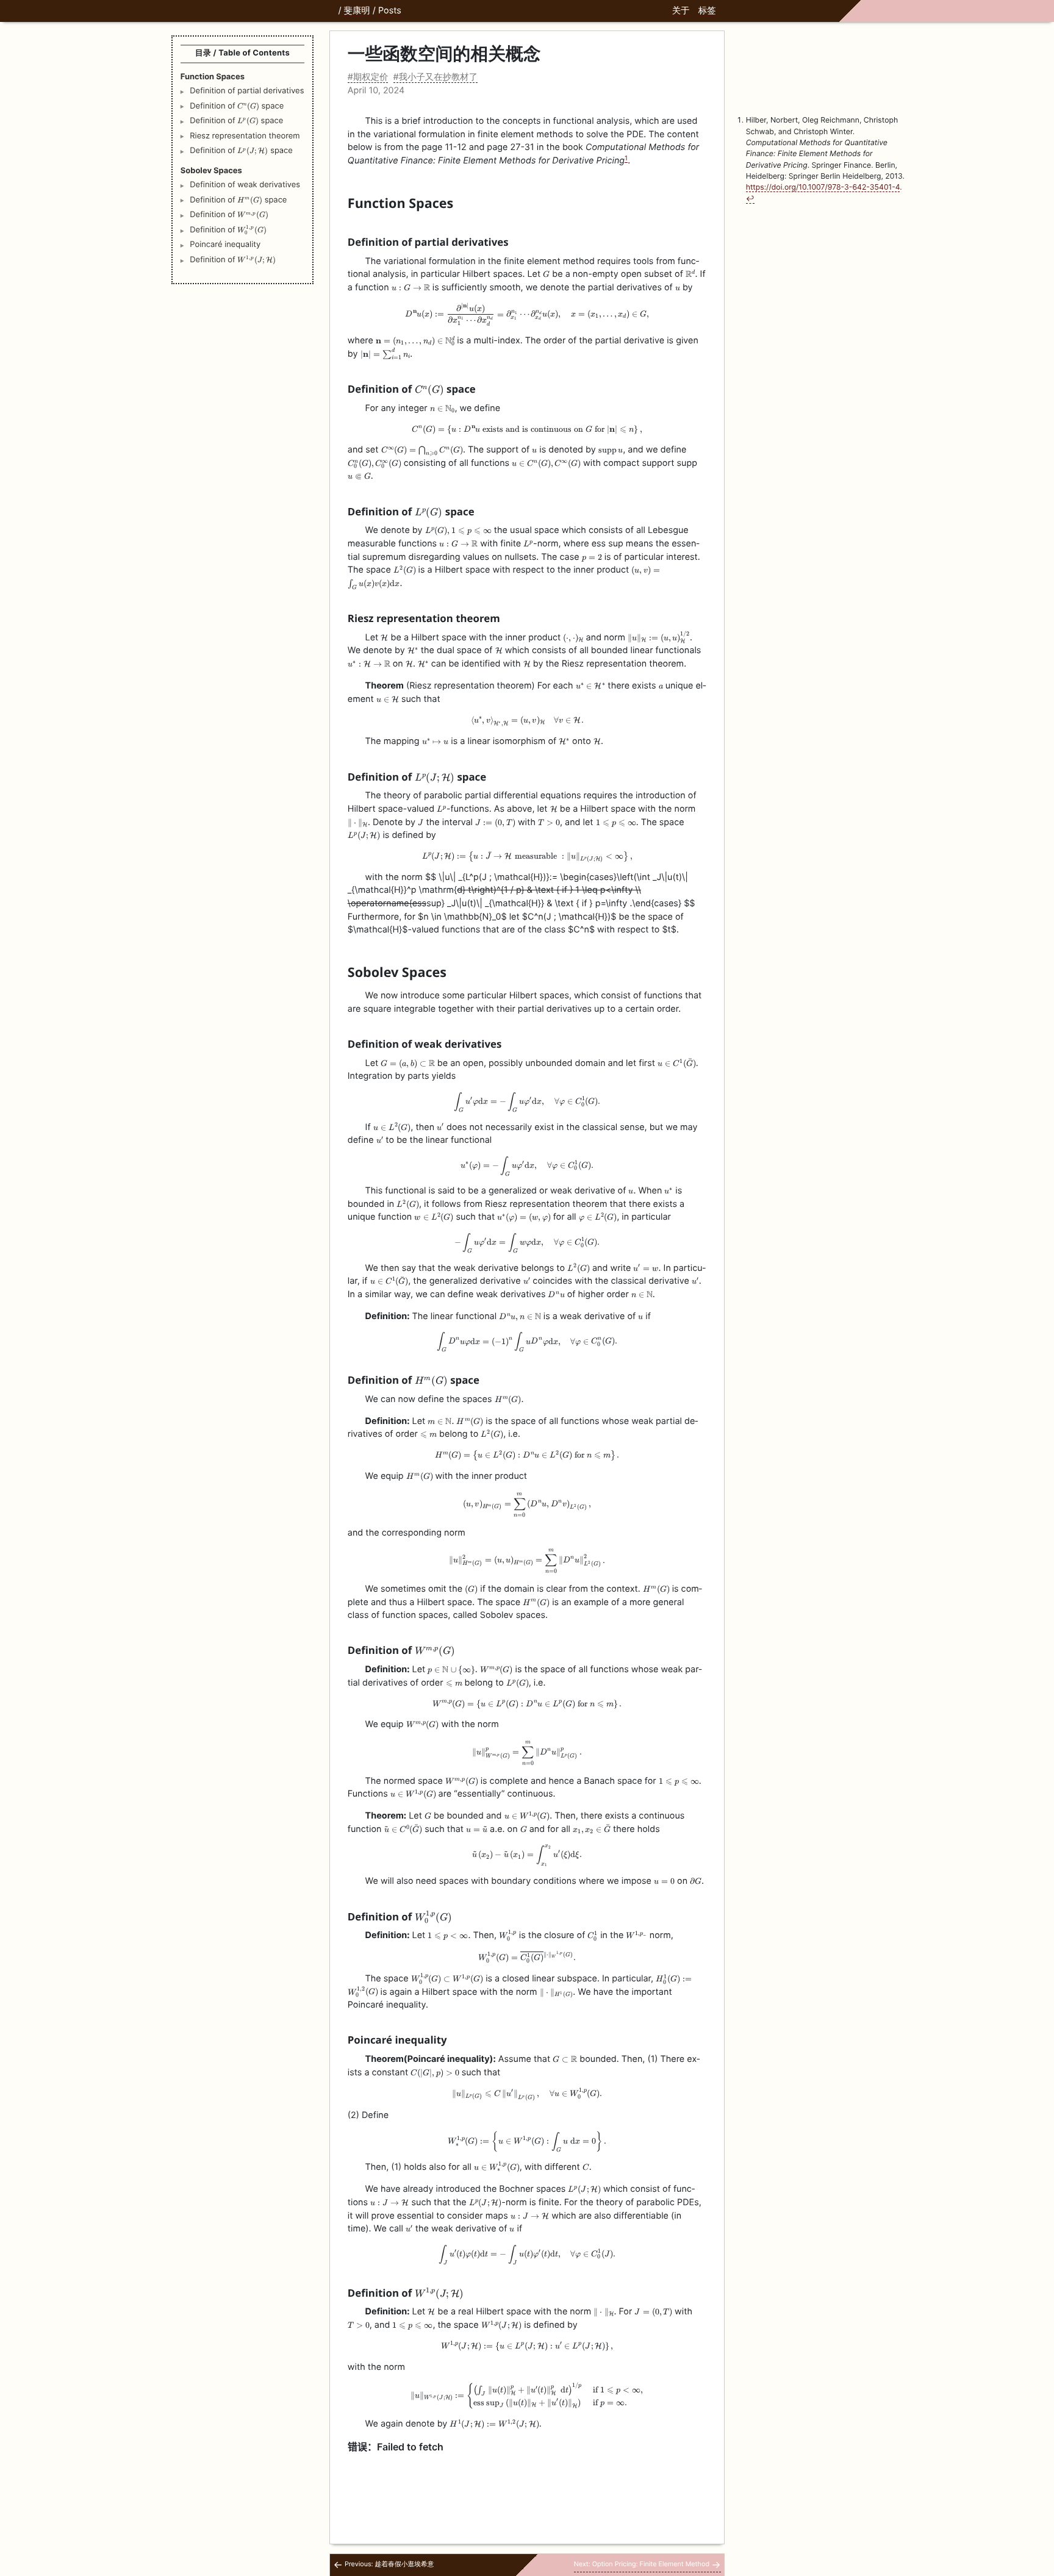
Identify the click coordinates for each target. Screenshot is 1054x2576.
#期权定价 (368, 77)
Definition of (229, 214)
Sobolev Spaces (211, 171)
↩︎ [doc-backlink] (750, 199)
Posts (390, 11)
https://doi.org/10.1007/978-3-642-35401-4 (823, 187)
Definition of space (237, 106)
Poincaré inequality (225, 245)
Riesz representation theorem (245, 136)
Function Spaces (213, 77)
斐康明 (357, 11)
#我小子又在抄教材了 (436, 77)
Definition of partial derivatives (247, 91)
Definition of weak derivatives (245, 185)
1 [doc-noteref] (626, 158)
